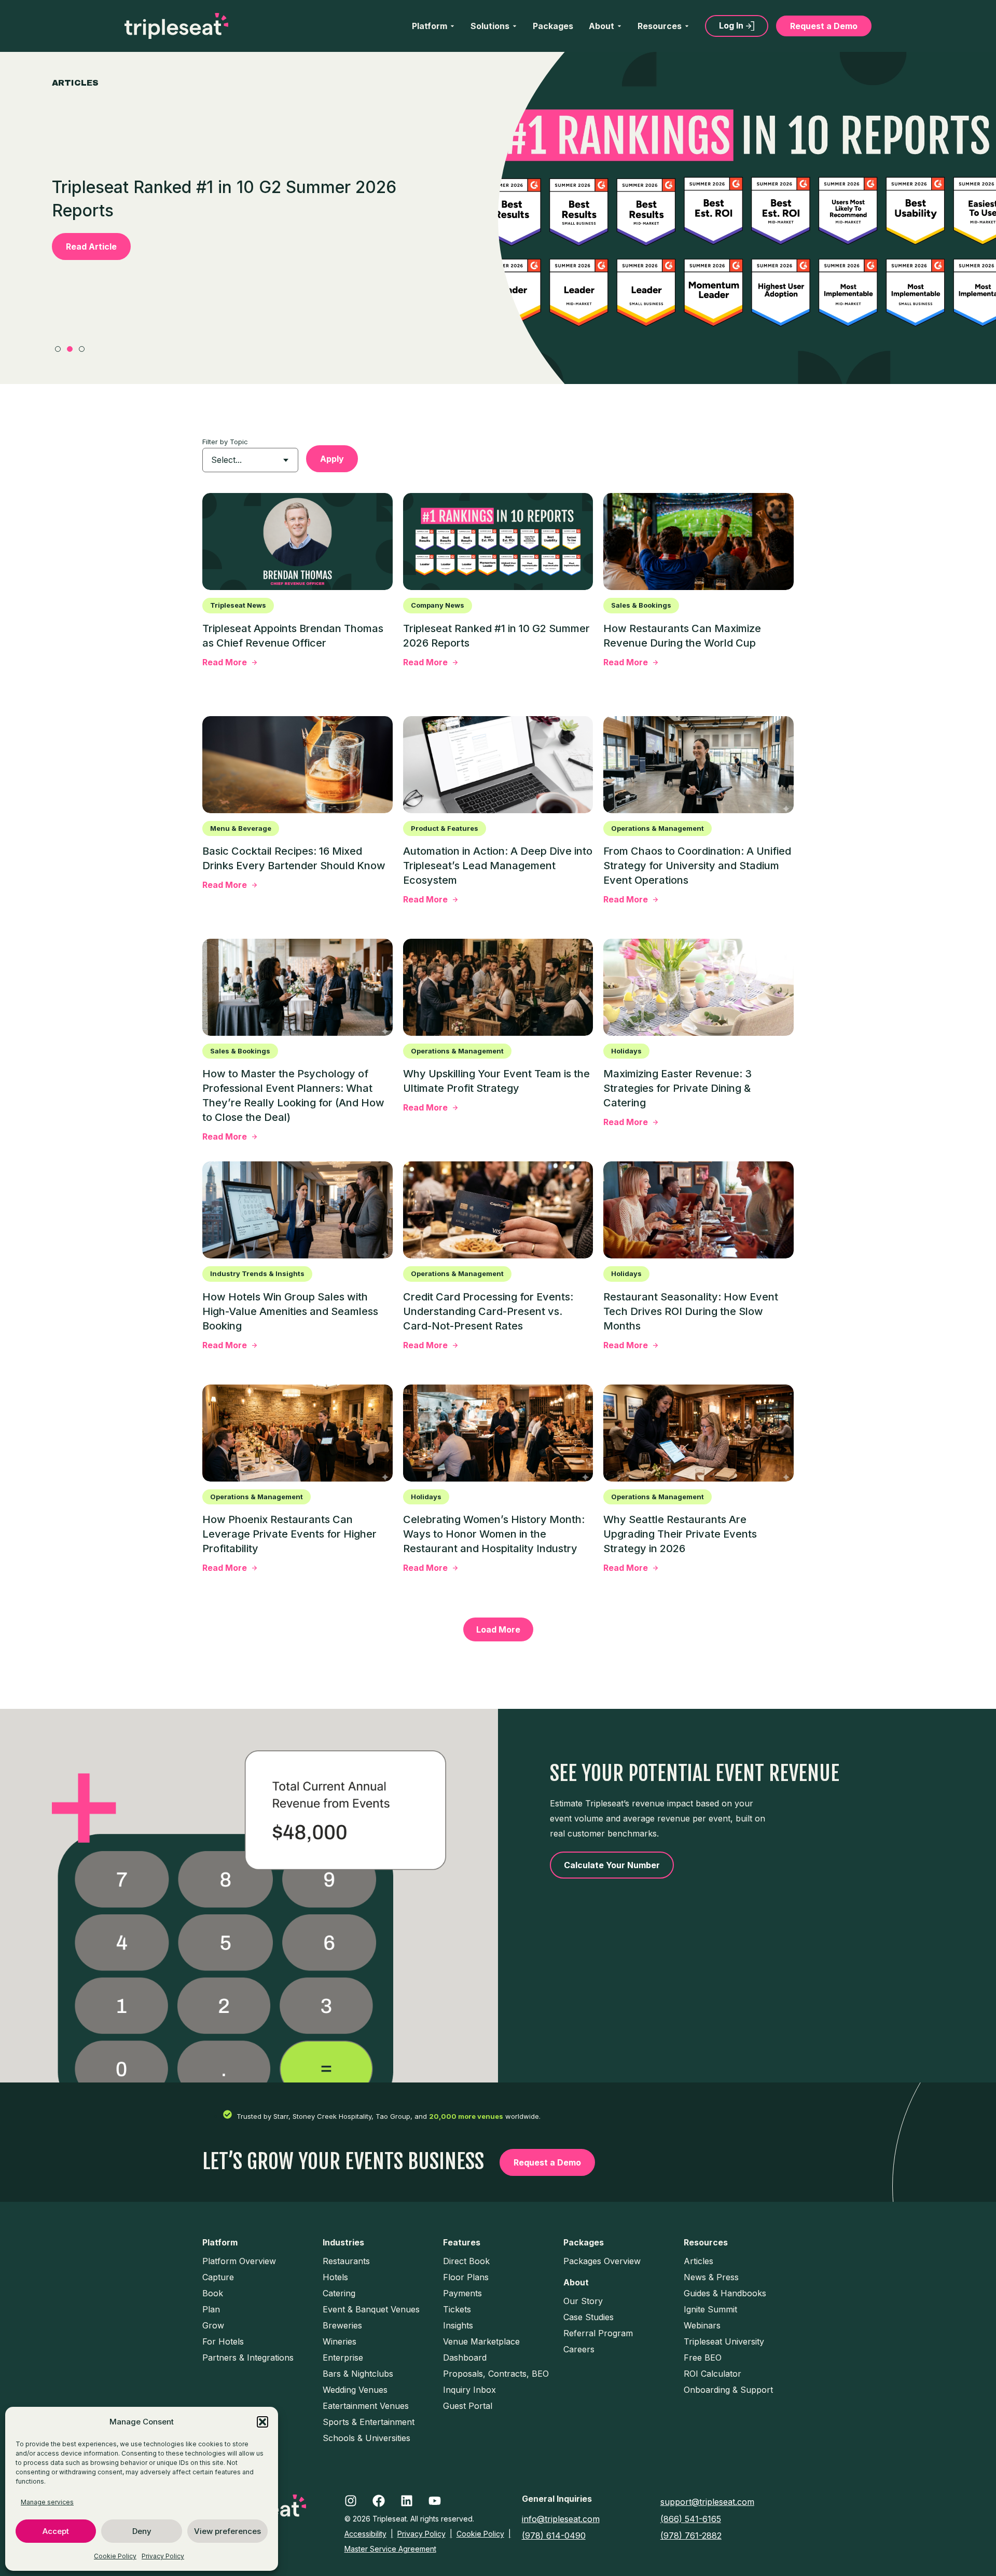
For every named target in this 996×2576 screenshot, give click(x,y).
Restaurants (346, 2261)
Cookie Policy (115, 2556)
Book (213, 2293)
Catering (339, 2293)
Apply (332, 459)
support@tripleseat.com (707, 2502)
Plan (211, 2309)
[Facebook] (379, 2501)
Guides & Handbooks (725, 2293)
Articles (698, 2261)
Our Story (583, 2301)
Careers (579, 2349)
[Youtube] (435, 2501)
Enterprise (343, 2358)
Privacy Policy (163, 2556)
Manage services (47, 2502)
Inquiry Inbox (469, 2390)
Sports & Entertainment (369, 2422)
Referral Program (598, 2333)
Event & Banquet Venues (371, 2309)
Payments (462, 2293)
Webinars (702, 2325)
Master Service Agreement (390, 2549)
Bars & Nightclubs (358, 2374)
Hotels (335, 2277)
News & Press (711, 2277)
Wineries (340, 2341)
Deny (142, 2531)
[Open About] (619, 26)
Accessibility (365, 2534)
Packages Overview (602, 2261)
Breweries (342, 2325)
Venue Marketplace (481, 2341)
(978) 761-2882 (691, 2536)
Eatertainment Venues (366, 2406)
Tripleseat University (724, 2341)
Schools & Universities (366, 2438)
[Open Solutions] (515, 26)
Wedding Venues (355, 2390)
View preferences (227, 2531)
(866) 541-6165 (691, 2519)
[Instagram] (351, 2501)
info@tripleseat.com (561, 2519)
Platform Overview (239, 2261)
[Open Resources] (687, 26)
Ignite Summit (710, 2309)
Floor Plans (466, 2277)
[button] (262, 2422)
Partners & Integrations (248, 2358)
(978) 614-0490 (554, 2536)
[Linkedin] (407, 2501)
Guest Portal (468, 2406)
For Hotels (223, 2341)
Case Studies (589, 2317)
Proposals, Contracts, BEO (496, 2374)
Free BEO (703, 2358)
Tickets (457, 2309)
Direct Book (466, 2261)
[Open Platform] (452, 26)
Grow (213, 2325)
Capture (218, 2277)
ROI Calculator (713, 2374)
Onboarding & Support (728, 2390)
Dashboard (465, 2358)
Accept (56, 2531)
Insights (458, 2325)
